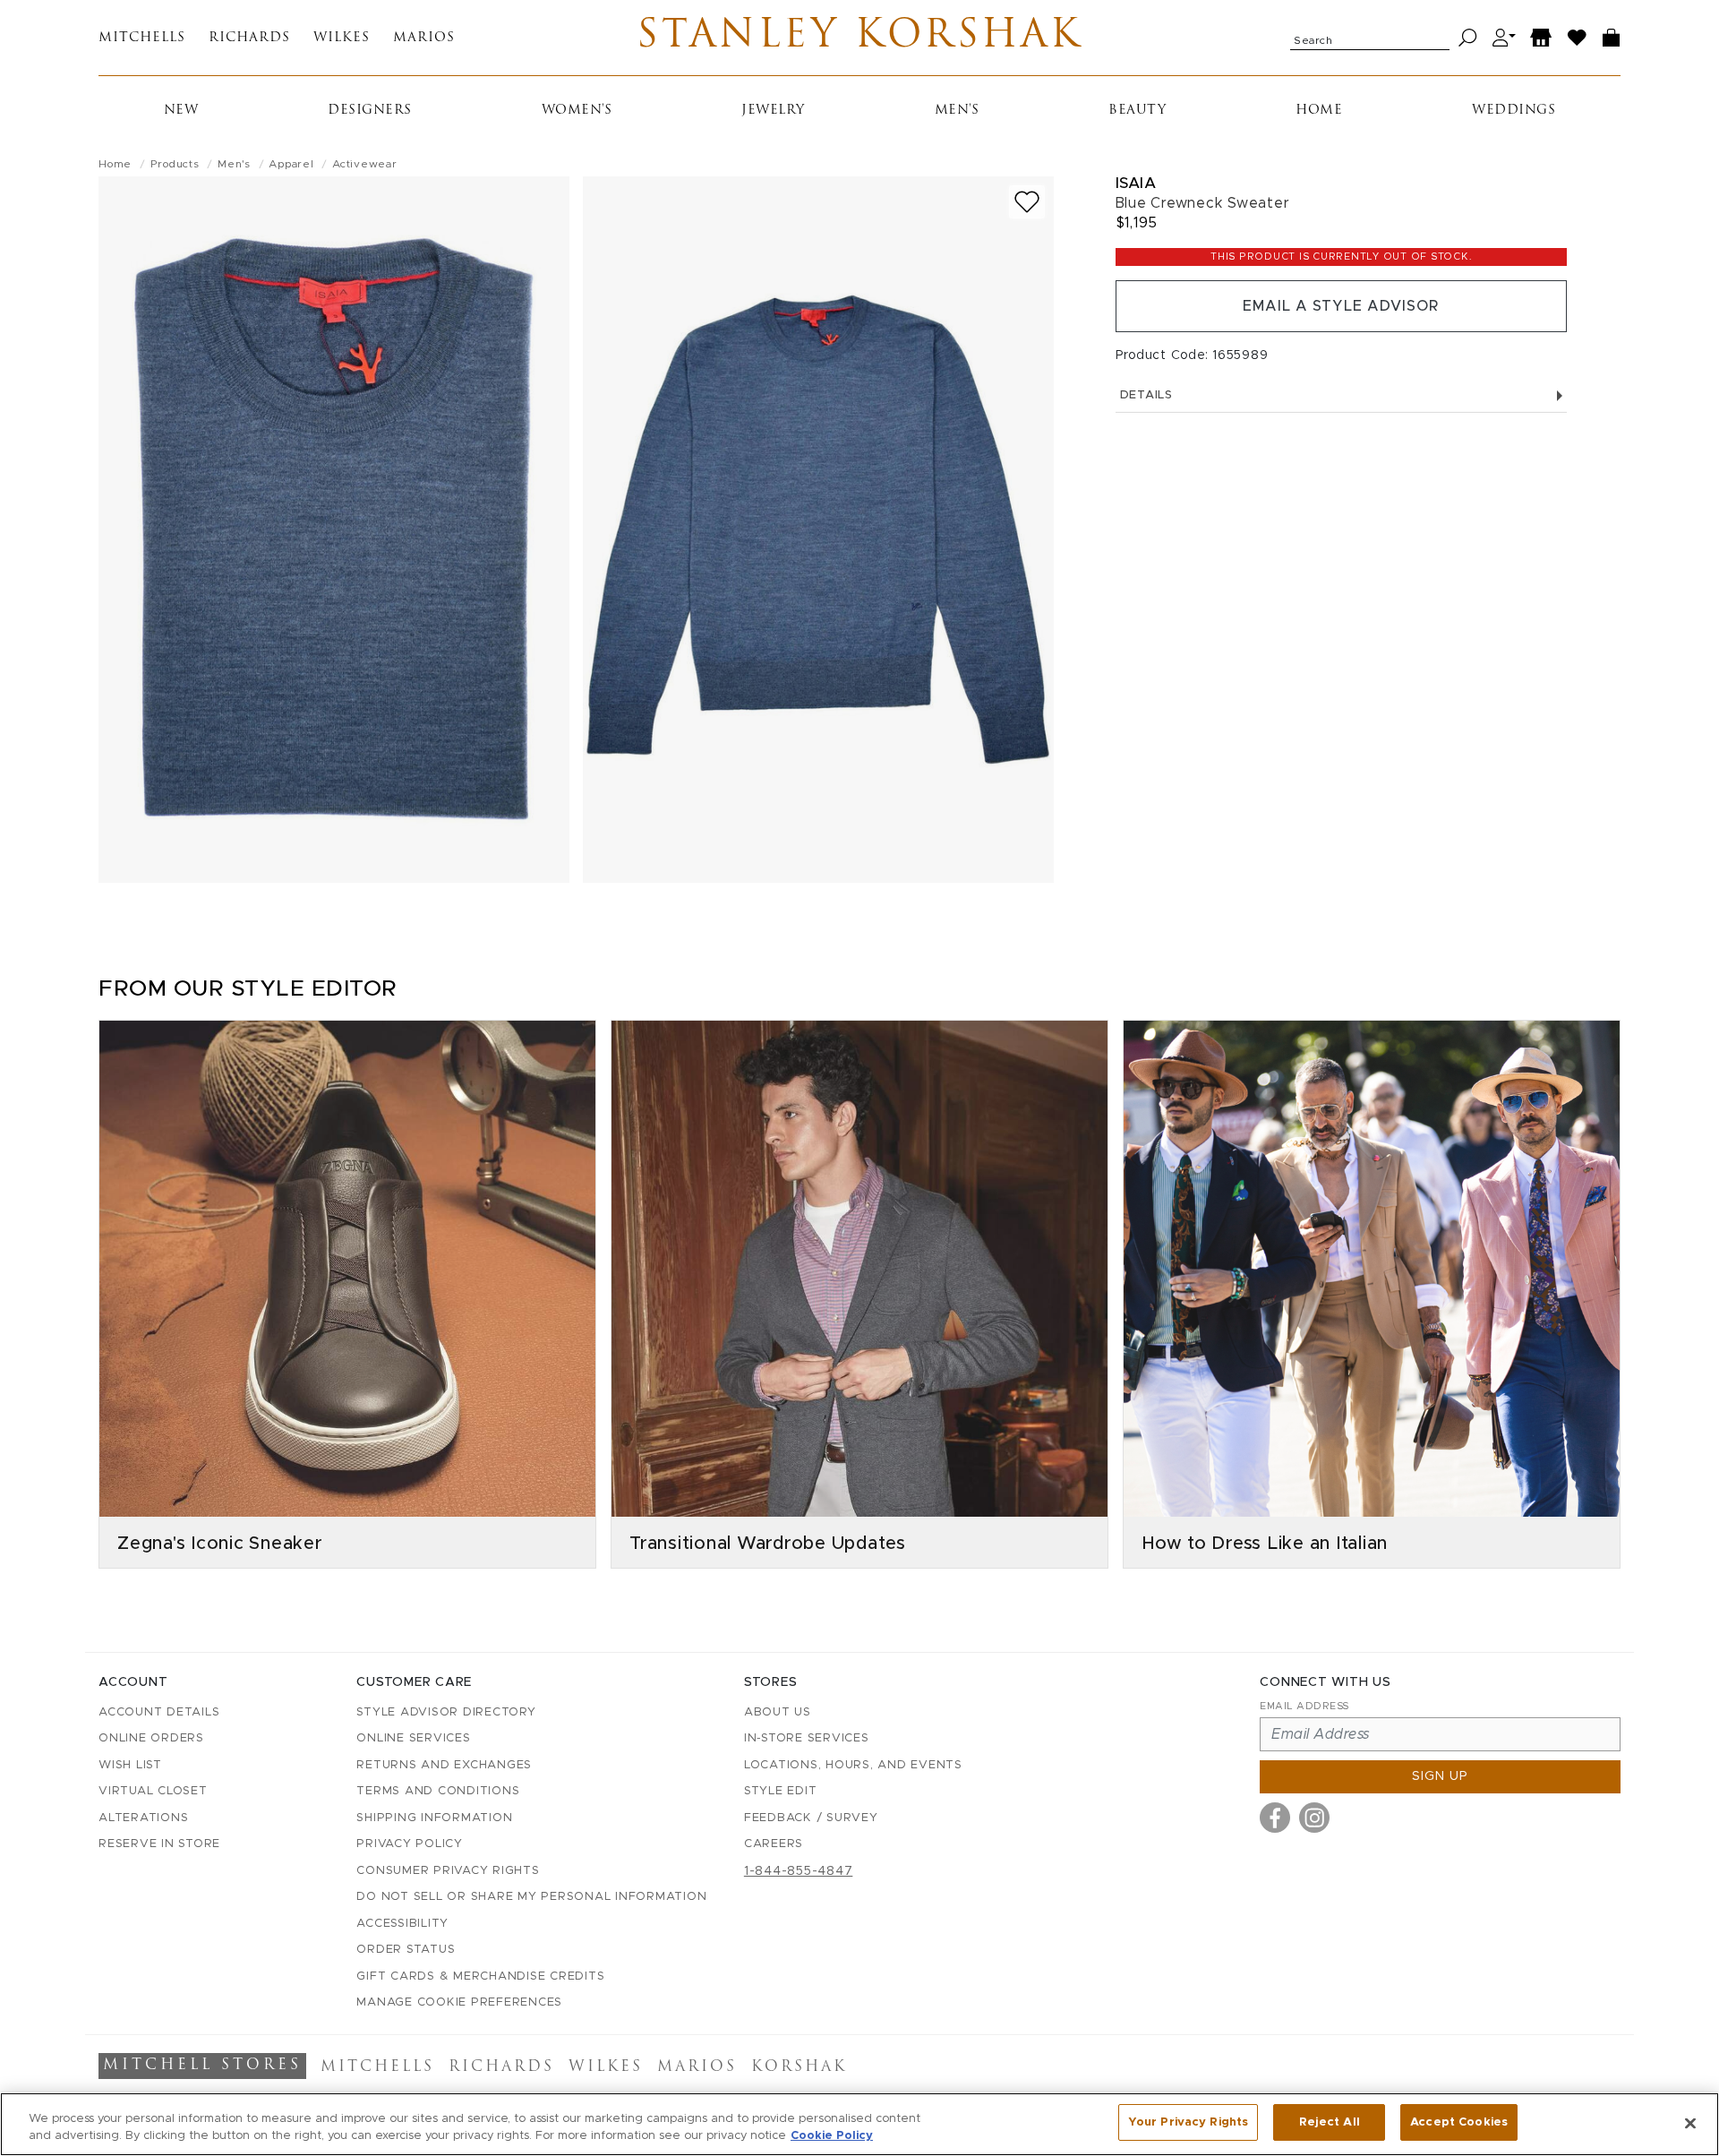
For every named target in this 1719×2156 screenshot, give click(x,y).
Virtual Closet (153, 1791)
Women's (577, 111)
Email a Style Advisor (1341, 306)
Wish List (130, 1765)
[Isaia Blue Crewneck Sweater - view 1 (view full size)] (334, 530)
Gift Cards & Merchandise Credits (480, 1976)
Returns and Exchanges (444, 1765)
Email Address (1304, 1706)
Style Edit (781, 1791)
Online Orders (151, 1738)
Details (1146, 395)
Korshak (799, 2067)
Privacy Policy (410, 1844)
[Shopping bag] (1612, 38)
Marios (424, 38)
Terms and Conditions (438, 1791)
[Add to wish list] (1027, 202)
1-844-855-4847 (799, 1871)
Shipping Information (434, 1818)
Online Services (413, 1738)
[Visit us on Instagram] (1314, 1818)
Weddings (1514, 111)
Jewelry (773, 111)
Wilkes (342, 38)
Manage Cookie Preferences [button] (459, 2002)
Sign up (1440, 1776)
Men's (957, 111)
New (181, 111)
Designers (370, 111)
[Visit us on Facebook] (1275, 1818)
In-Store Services (807, 1738)
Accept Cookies (1459, 2122)
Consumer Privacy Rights (448, 1871)
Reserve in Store (159, 1844)
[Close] (1690, 2123)
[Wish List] (1578, 38)
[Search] (1468, 38)
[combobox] (1370, 38)
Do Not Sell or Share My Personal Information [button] (531, 1897)
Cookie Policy (832, 2137)
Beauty (1137, 111)
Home (1319, 111)
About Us (778, 1712)
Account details (159, 1712)
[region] (859, 2124)
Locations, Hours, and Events (853, 1765)
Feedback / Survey (811, 1818)
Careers (774, 1844)
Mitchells (142, 38)
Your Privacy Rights (1188, 2122)
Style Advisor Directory (446, 1712)
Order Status (406, 1950)
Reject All (1330, 2122)
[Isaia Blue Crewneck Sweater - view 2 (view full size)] (818, 530)
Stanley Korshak (859, 38)
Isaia (1136, 183)
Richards (249, 38)
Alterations (143, 1818)
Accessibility (402, 1924)
